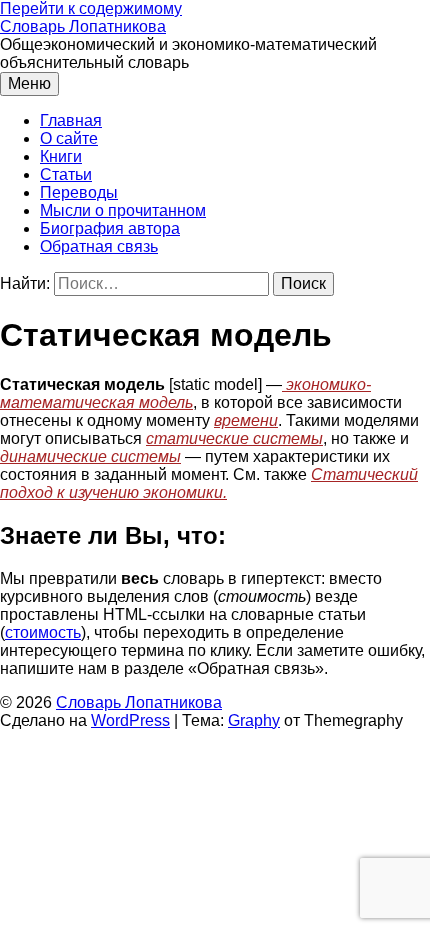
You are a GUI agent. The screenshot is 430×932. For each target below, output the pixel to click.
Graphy (254, 720)
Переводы (79, 192)
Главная (71, 120)
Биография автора (110, 228)
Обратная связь (99, 246)
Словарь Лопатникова (83, 26)
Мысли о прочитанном (123, 210)
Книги (61, 156)
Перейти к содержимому (91, 8)
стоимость (43, 632)
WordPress (130, 720)
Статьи (66, 174)
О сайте (69, 138)
